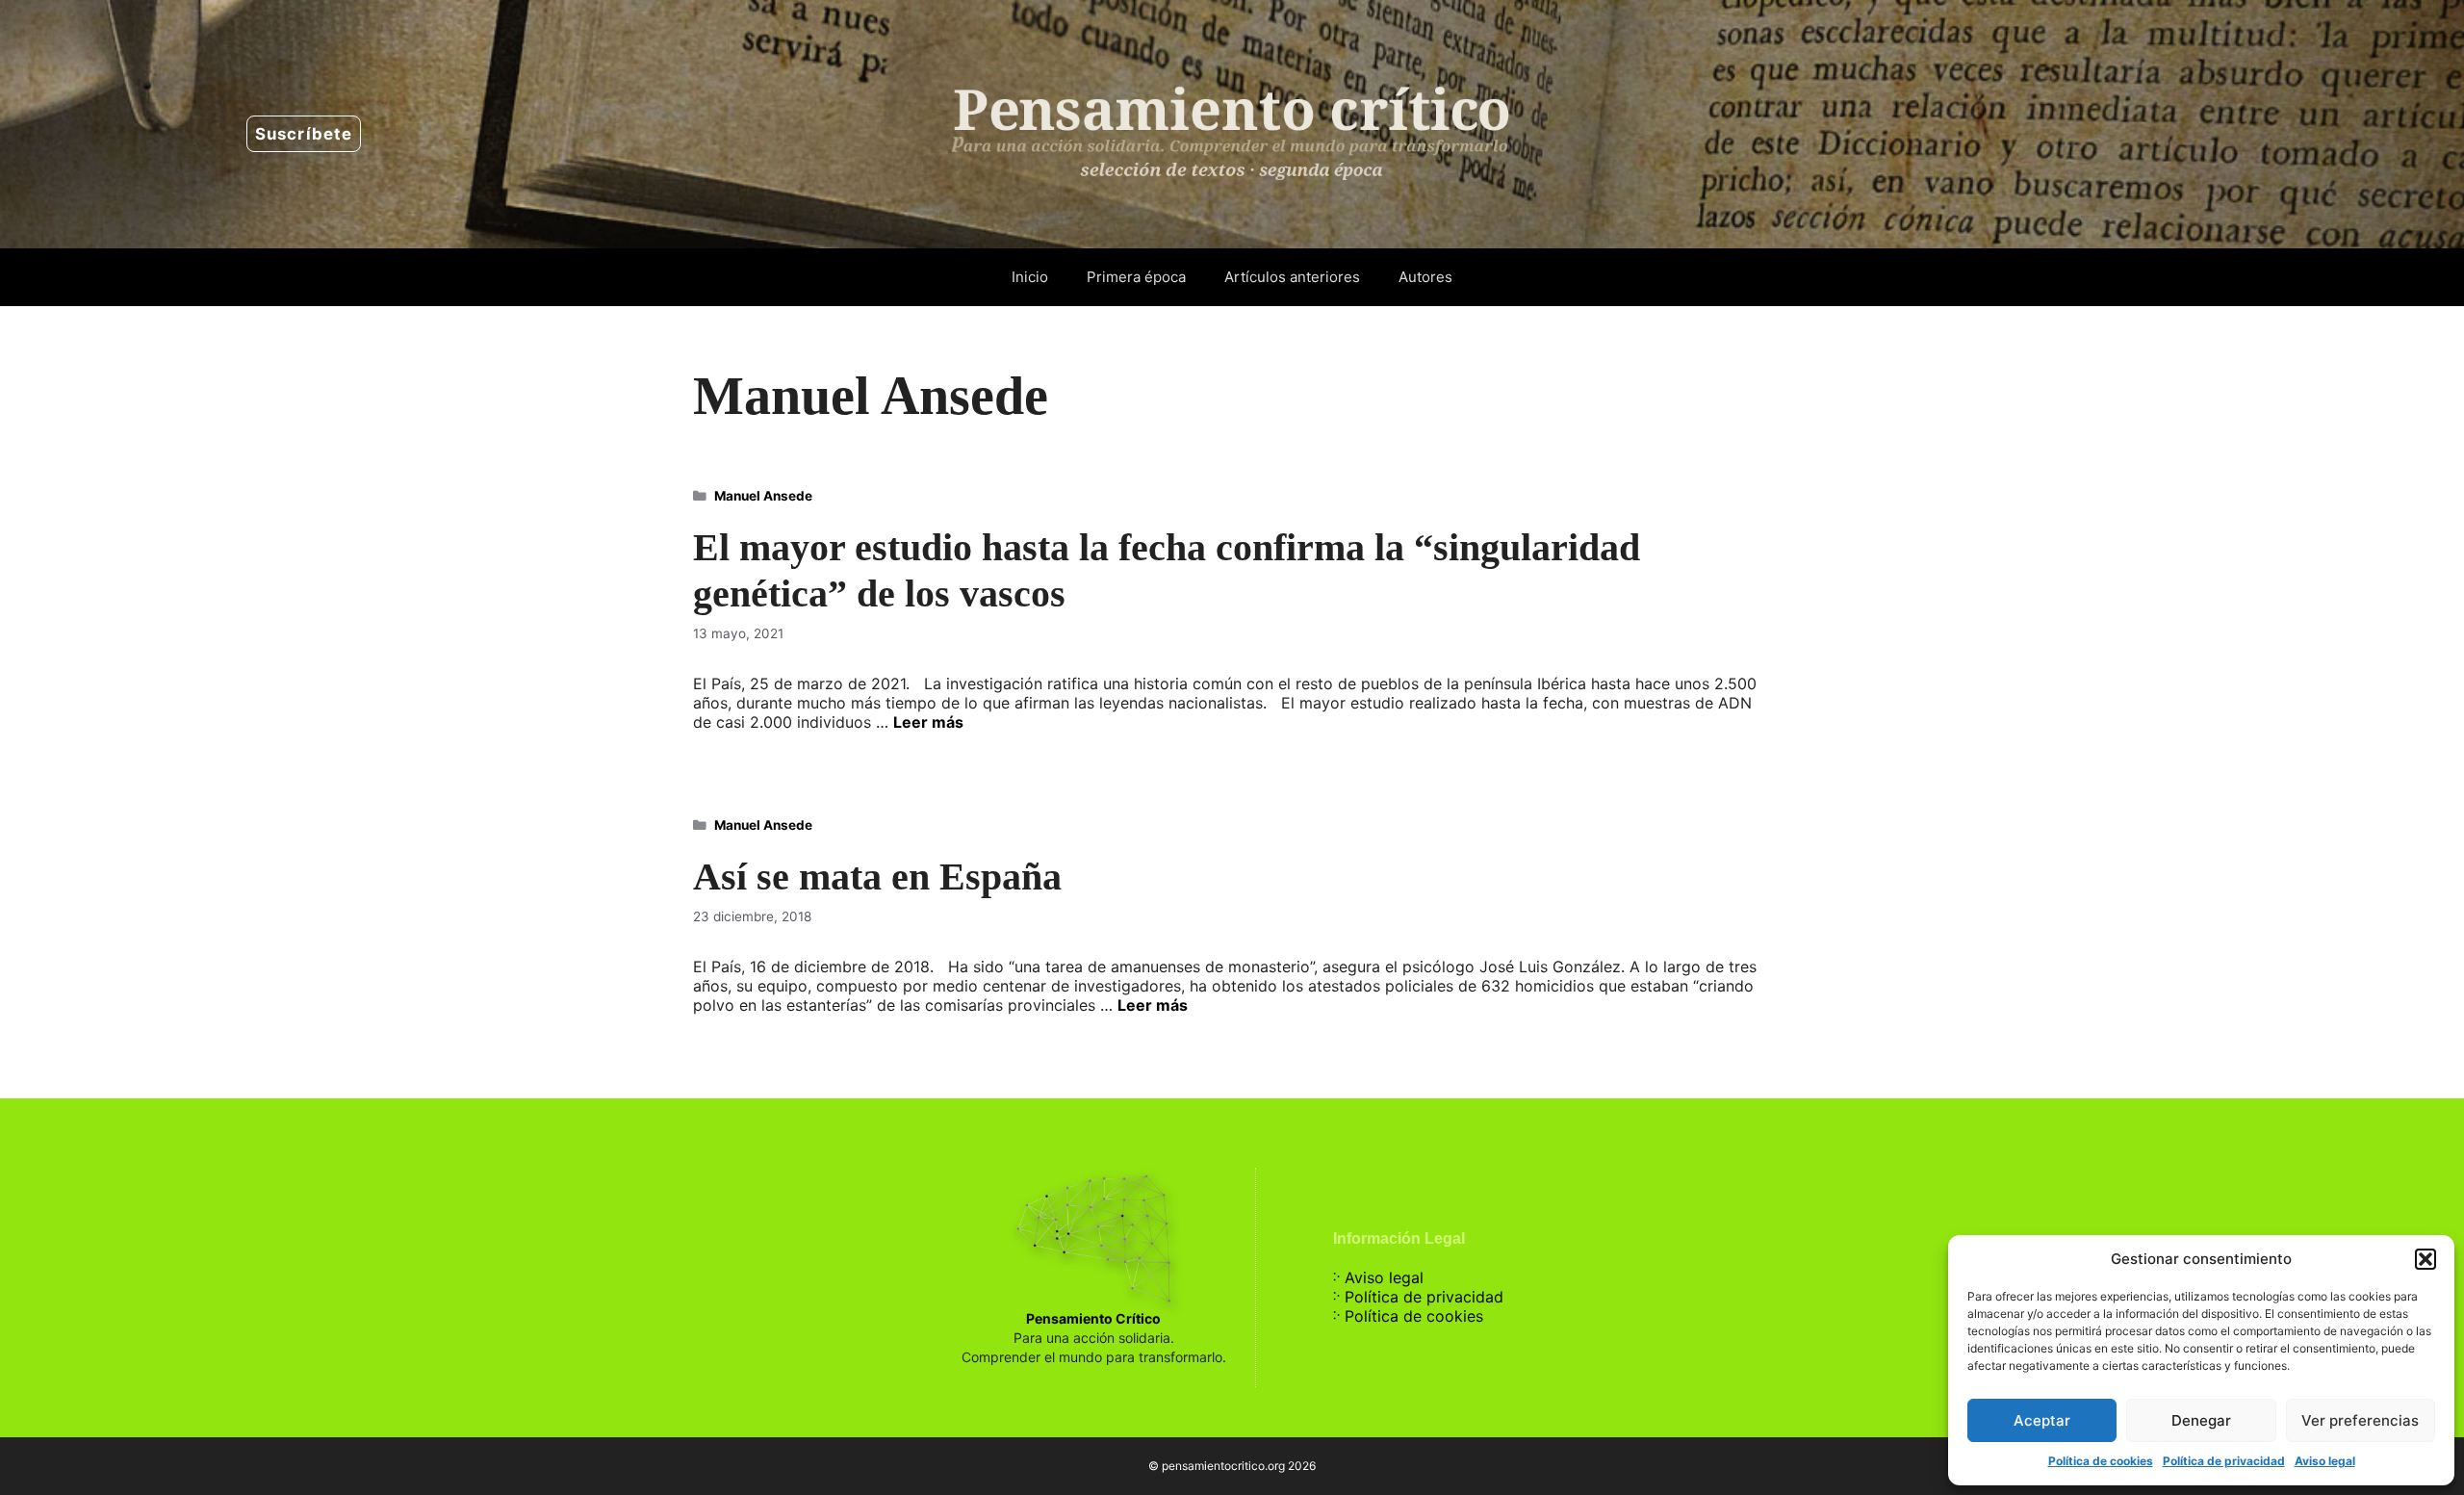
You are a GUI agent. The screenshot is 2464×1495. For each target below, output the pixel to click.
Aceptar (2042, 1420)
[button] (2425, 1259)
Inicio (1030, 277)
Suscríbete (304, 134)
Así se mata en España (877, 876)
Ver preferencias (2360, 1420)
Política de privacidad (2224, 1461)
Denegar (2201, 1420)
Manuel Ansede (763, 496)
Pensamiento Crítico (1093, 1318)
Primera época (1136, 277)
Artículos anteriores (1292, 277)
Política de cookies (2101, 1461)
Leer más (928, 722)
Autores (1425, 277)
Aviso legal (2325, 1461)
